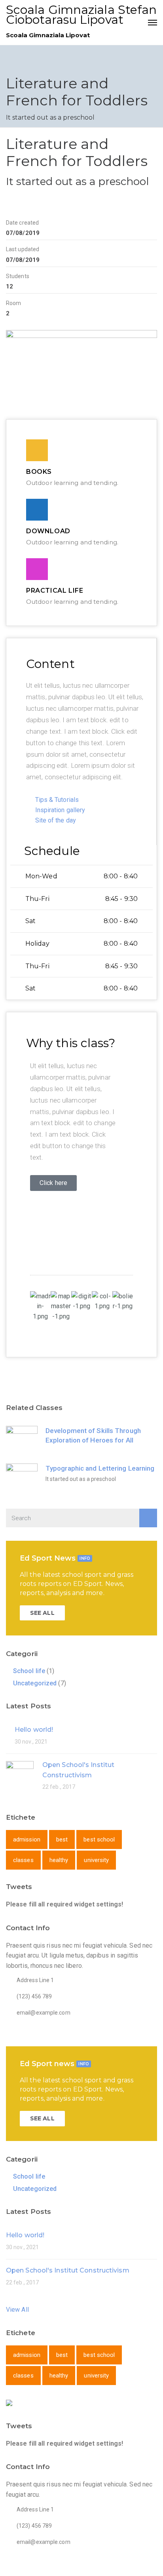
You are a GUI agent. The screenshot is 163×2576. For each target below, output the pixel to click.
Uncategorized (35, 1683)
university (96, 1860)
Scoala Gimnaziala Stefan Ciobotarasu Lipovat (81, 15)
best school (99, 1839)
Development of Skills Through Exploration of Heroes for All (93, 1435)
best (62, 1839)
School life (29, 1671)
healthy (59, 1860)
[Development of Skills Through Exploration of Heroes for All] (22, 1442)
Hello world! (34, 1730)
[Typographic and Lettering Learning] (22, 1479)
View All (17, 2310)
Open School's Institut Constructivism (68, 2270)
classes (23, 1860)
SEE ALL (42, 1613)
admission (27, 1839)
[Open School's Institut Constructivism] (20, 1774)
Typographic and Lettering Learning (100, 1468)
